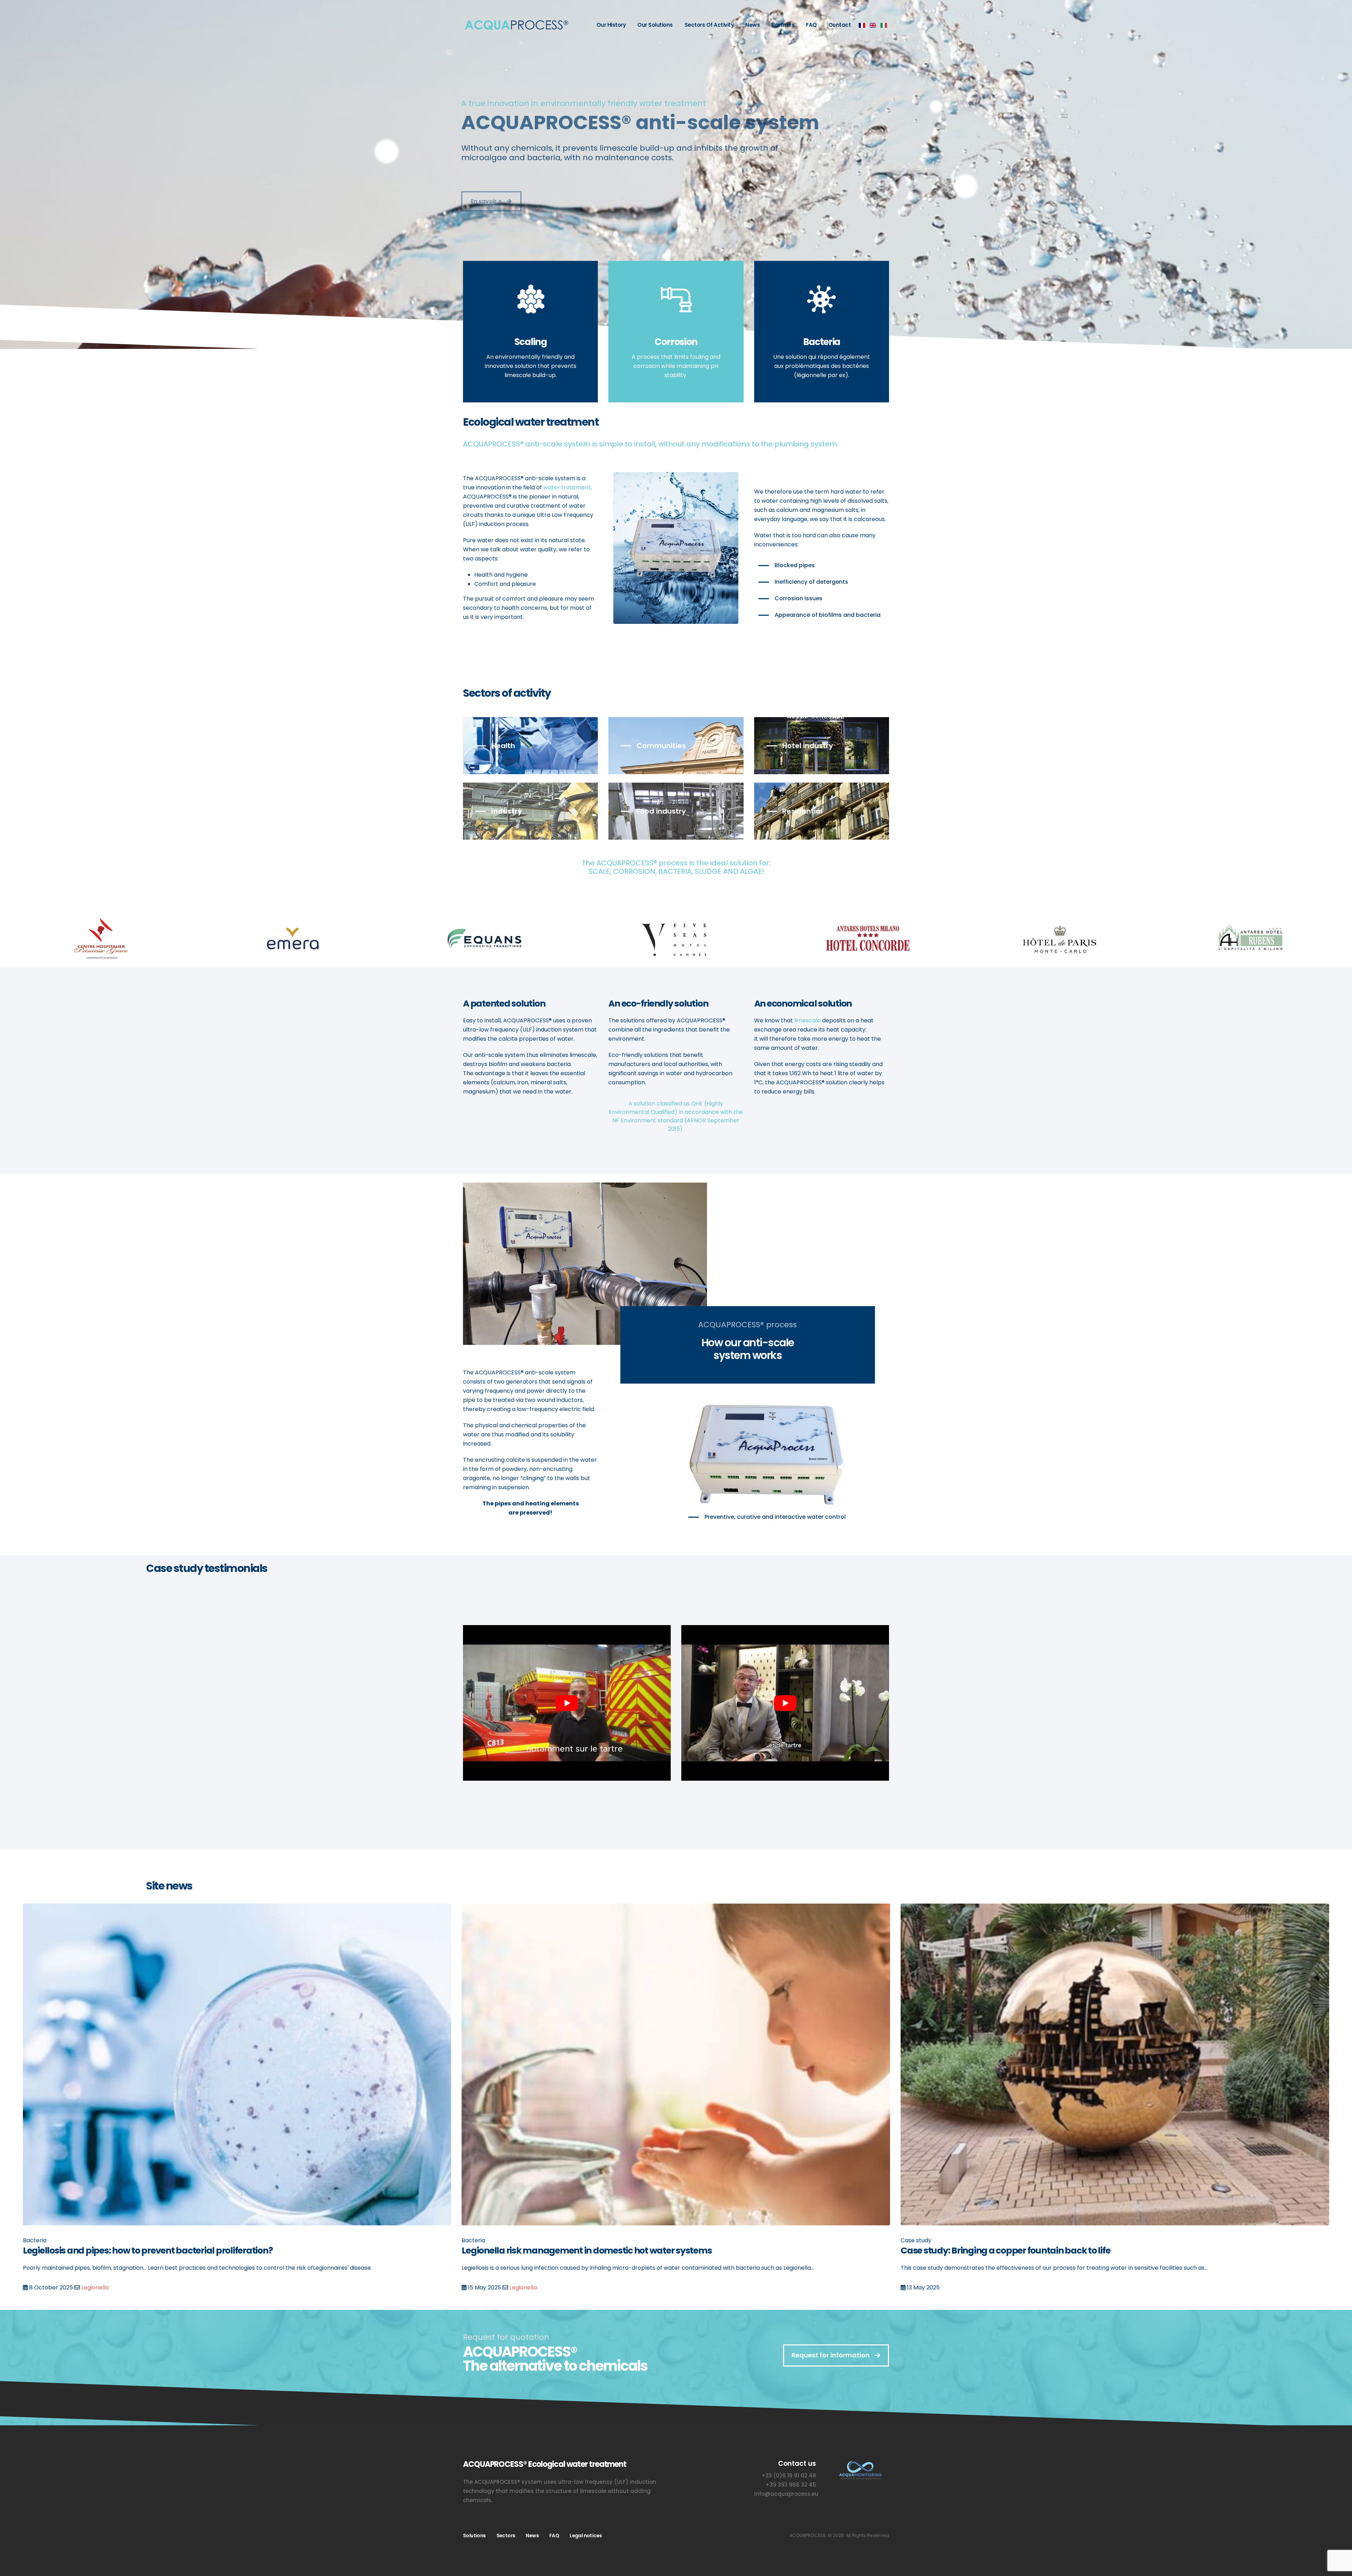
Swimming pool (977, 2297)
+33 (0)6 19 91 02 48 (789, 2485)
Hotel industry (808, 746)
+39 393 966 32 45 (791, 2494)
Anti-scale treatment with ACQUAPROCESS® (114, 2251)
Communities (661, 746)
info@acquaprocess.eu (786, 2503)
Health (503, 746)
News (753, 25)
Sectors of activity (709, 25)
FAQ (811, 25)
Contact (840, 25)
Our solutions (655, 25)
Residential (802, 811)
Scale (518, 2287)
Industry (507, 811)
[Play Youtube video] (567, 1703)
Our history (611, 25)
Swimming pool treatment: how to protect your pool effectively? (1033, 2251)
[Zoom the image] (860, 2472)
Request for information (831, 2364)
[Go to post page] (237, 2064)
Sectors (506, 2545)
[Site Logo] (516, 25)
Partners (783, 25)
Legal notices (586, 2545)
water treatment (567, 487)
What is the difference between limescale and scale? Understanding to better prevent (639, 2251)
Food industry (661, 811)
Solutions (474, 2545)
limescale (808, 1020)
